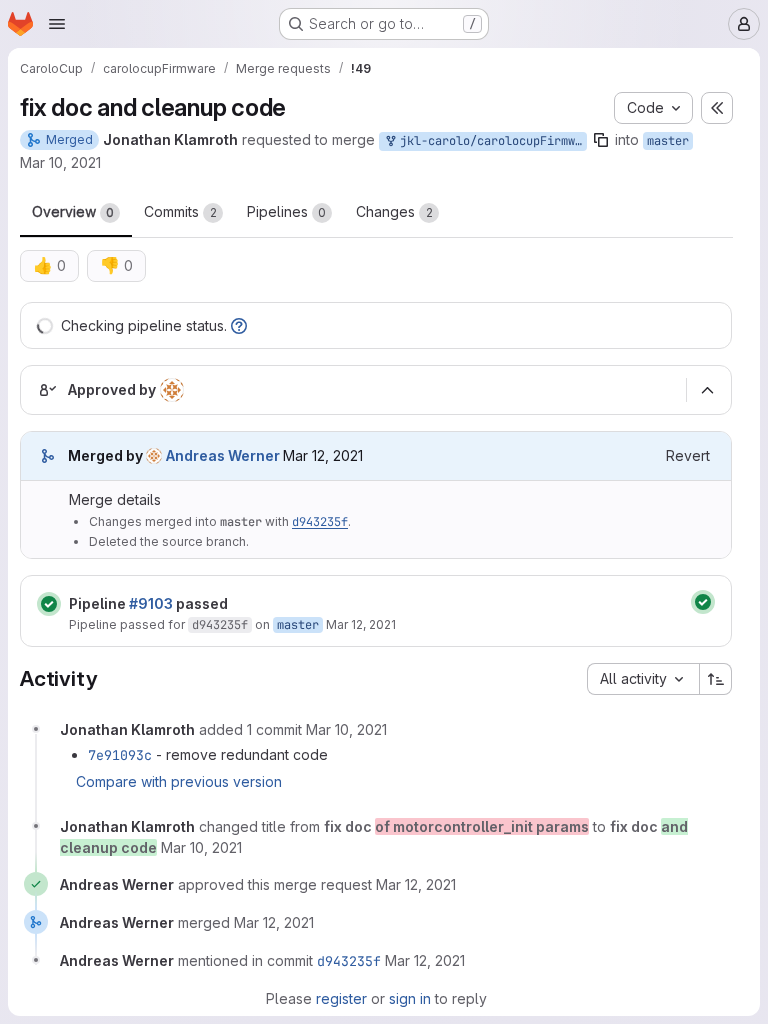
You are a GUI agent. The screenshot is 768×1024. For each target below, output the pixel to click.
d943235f (320, 522)
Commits (180, 211)
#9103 (151, 603)
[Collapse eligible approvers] (707, 390)
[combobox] (643, 679)
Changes (394, 211)
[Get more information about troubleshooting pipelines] (239, 325)
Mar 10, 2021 (60, 162)
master (668, 141)
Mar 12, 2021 (361, 624)
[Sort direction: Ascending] (716, 679)
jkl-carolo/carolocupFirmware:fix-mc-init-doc (490, 141)
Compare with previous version (179, 781)
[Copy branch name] (601, 140)
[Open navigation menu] (57, 24)
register (341, 998)
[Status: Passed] (49, 604)
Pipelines (286, 211)
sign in (410, 998)
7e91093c (120, 755)
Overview (73, 211)
